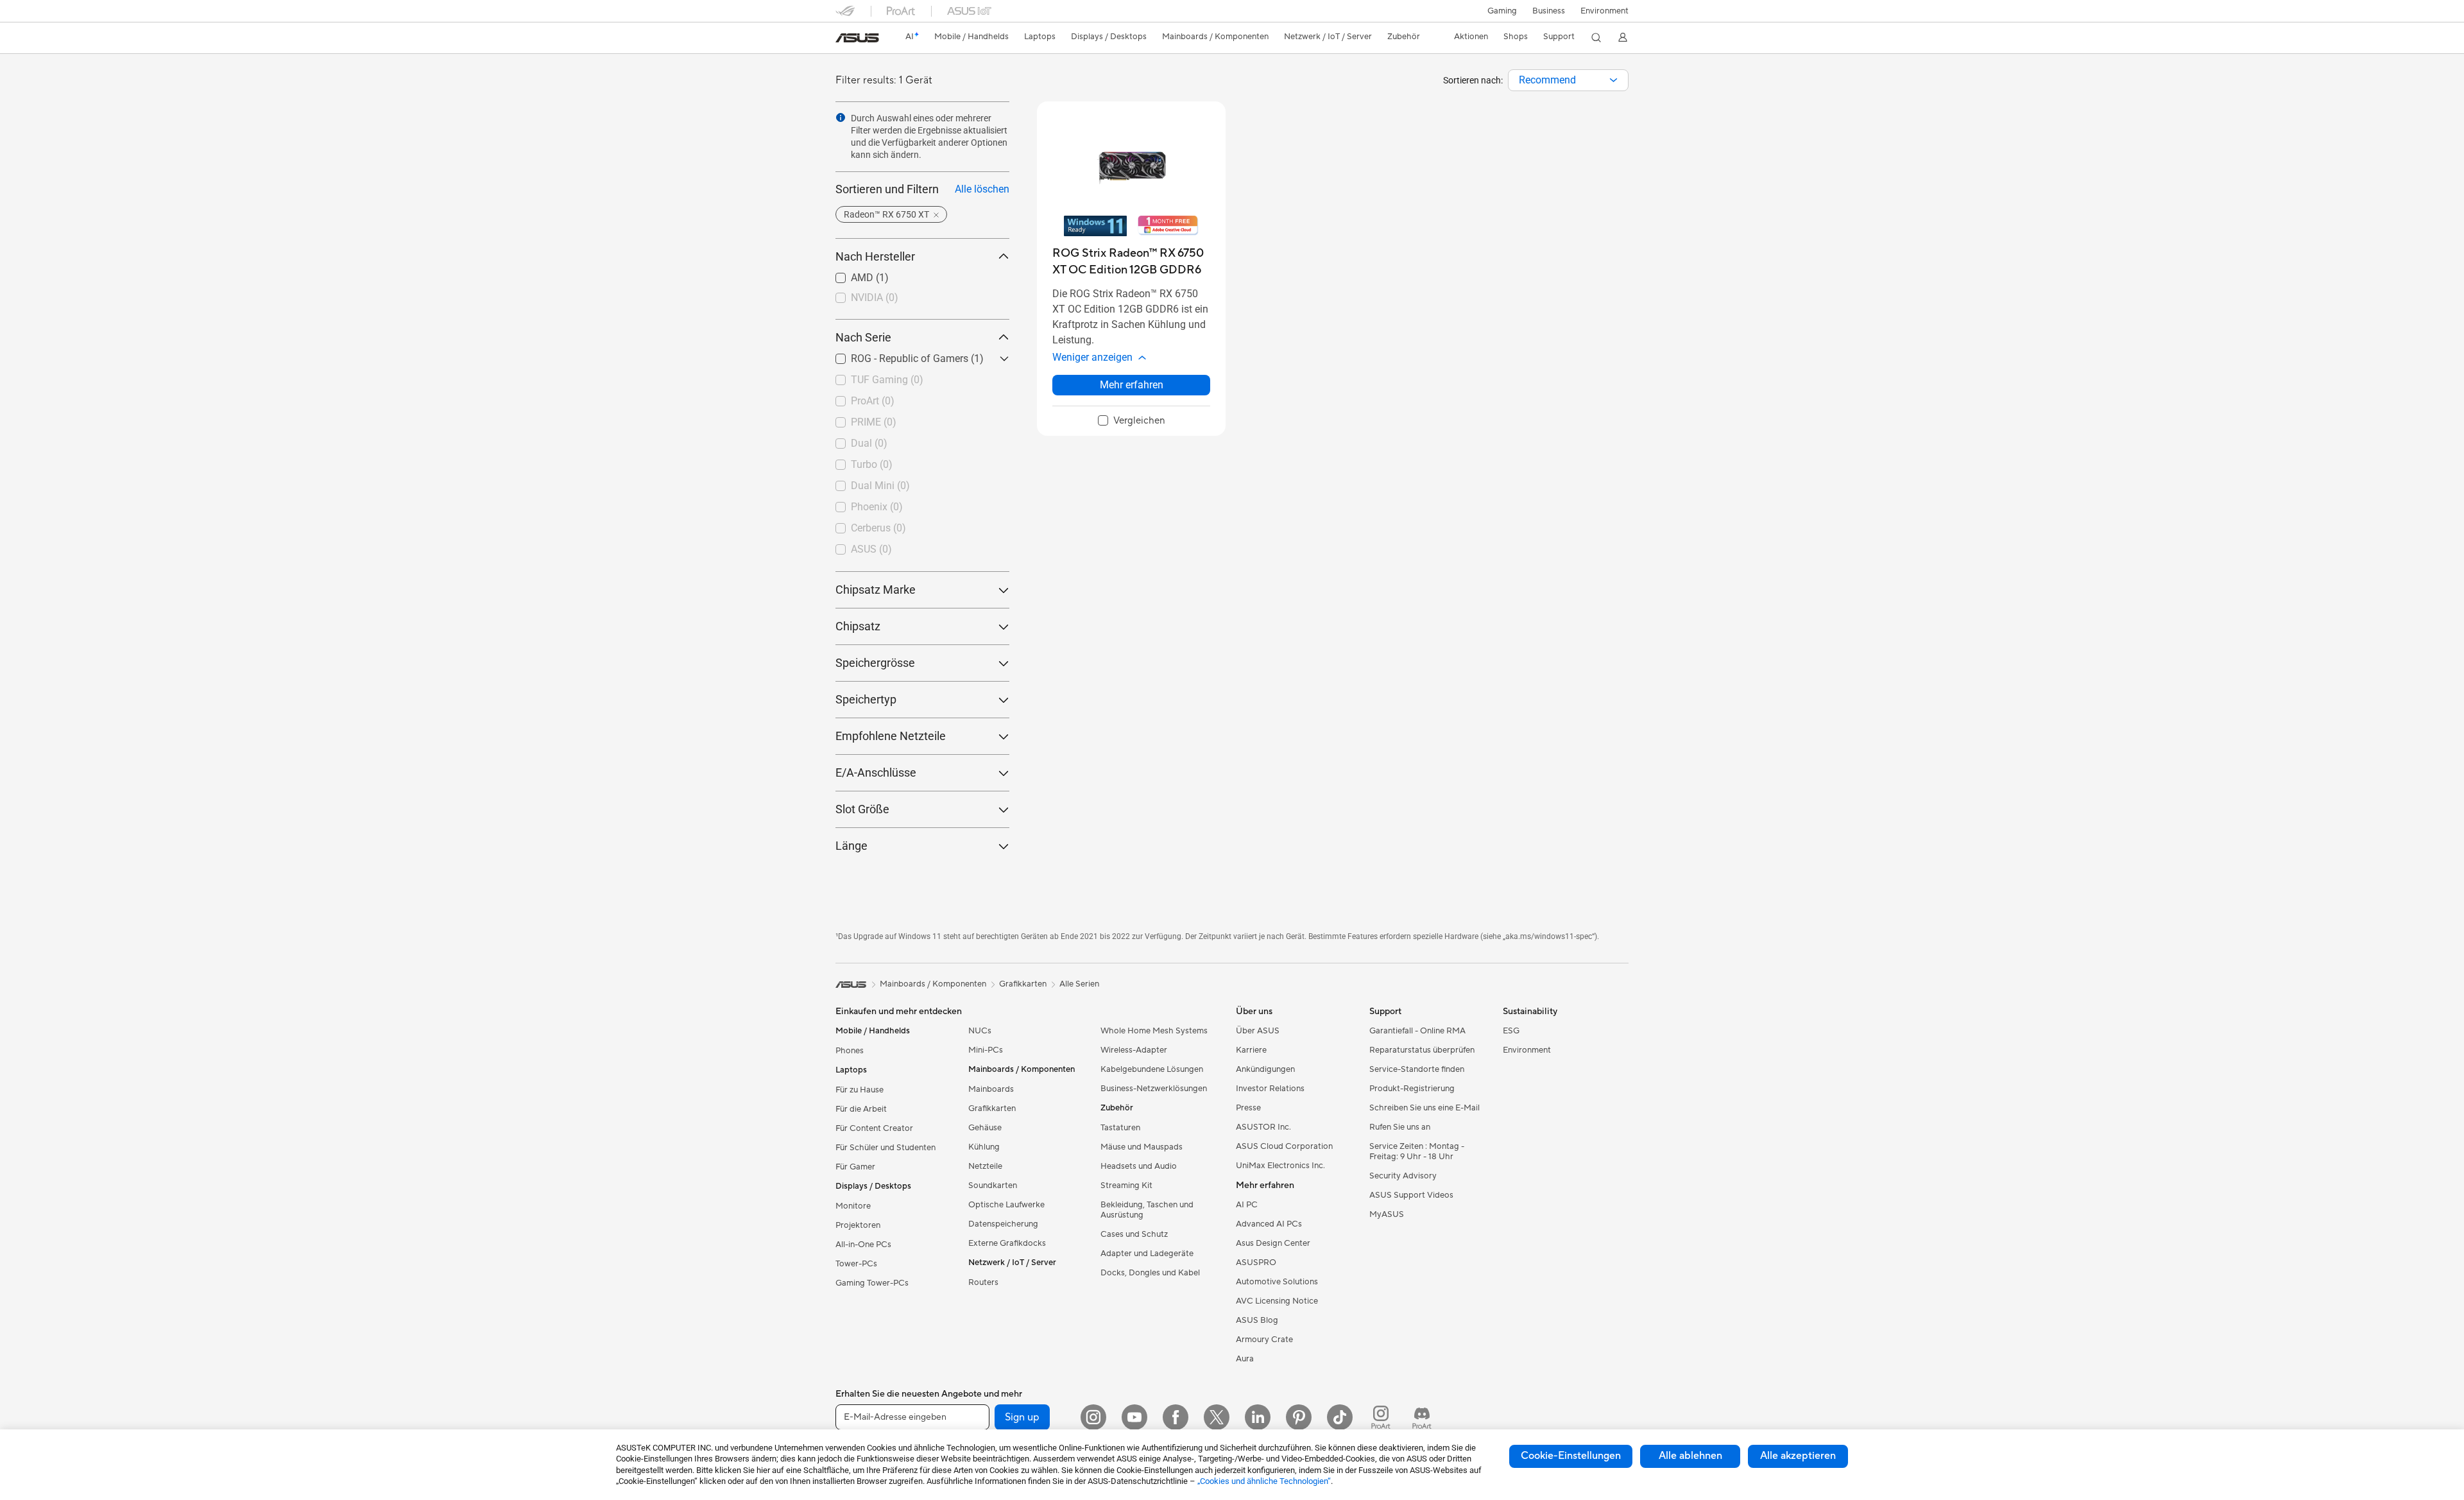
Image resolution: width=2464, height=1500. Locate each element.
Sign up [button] (1022, 1417)
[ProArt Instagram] (1381, 1417)
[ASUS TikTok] (1340, 1417)
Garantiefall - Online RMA (1417, 1031)
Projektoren (858, 1225)
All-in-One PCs (863, 1245)
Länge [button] (851, 846)
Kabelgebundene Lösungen (1152, 1069)
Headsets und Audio (1139, 1166)
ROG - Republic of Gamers (894, 355)
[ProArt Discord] (1422, 1417)
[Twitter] (1217, 1417)
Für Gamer (855, 1167)
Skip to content (843, 39)
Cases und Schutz (1134, 1234)
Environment (1604, 11)
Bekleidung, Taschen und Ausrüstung (1147, 1210)
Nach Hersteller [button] (875, 256)
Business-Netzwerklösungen (1154, 1089)
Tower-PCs (856, 1264)
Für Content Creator (874, 1128)
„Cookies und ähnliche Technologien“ (1264, 1481)
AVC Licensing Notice (1277, 1301)
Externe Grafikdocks (1007, 1243)
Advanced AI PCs (1269, 1224)
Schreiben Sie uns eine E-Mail (1425, 1108)
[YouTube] (1134, 1417)
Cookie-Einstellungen (1571, 1456)
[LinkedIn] (1258, 1417)
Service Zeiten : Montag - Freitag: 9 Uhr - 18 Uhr (1417, 1151)
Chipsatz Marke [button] (876, 590)
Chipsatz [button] (858, 626)
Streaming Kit (1126, 1185)
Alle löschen (982, 189)
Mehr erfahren (1132, 385)
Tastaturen (1120, 1128)
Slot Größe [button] (862, 809)
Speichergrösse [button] (875, 663)
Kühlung (984, 1147)
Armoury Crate (1264, 1340)
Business (1549, 11)
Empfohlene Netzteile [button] (891, 736)
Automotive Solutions (1277, 1282)
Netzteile (985, 1166)
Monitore (853, 1206)
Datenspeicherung (1003, 1224)
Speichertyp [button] (866, 699)
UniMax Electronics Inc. (1280, 1166)
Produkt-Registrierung (1412, 1089)
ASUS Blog (1257, 1320)
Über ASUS (1258, 1031)
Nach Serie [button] (863, 337)
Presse (1248, 1108)
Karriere (1251, 1050)
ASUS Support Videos (1411, 1195)
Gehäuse (985, 1128)
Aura (1245, 1359)
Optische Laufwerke (1006, 1205)
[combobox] (1568, 80)
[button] (1502, 11)
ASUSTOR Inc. (1263, 1127)
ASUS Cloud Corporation (1284, 1146)
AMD (847, 274)
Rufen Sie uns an (1400, 1127)
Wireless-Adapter (1134, 1050)
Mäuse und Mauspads (1142, 1147)
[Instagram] (1093, 1417)
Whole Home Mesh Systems (1154, 1031)
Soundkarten (993, 1185)
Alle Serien (1079, 984)
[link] (857, 38)
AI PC (1247, 1205)
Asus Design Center (1273, 1243)
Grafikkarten (992, 1108)
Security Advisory (1403, 1176)
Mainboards (991, 1089)
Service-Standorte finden (1417, 1069)
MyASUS (1387, 1214)
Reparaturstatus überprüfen (1422, 1050)
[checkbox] (1132, 421)
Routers (983, 1282)
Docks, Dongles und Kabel (1150, 1273)
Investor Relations (1270, 1089)
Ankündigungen (1265, 1069)
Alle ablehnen (1690, 1456)
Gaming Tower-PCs (872, 1283)
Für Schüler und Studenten (886, 1148)
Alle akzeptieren (1798, 1456)
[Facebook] (1176, 1417)
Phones (850, 1051)
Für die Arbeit (861, 1109)
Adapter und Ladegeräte (1147, 1254)
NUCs (980, 1031)
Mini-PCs (986, 1050)
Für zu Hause (860, 1090)
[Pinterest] (1299, 1417)
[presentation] (1613, 80)
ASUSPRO (1256, 1263)
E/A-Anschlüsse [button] (876, 772)
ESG (1511, 1031)
